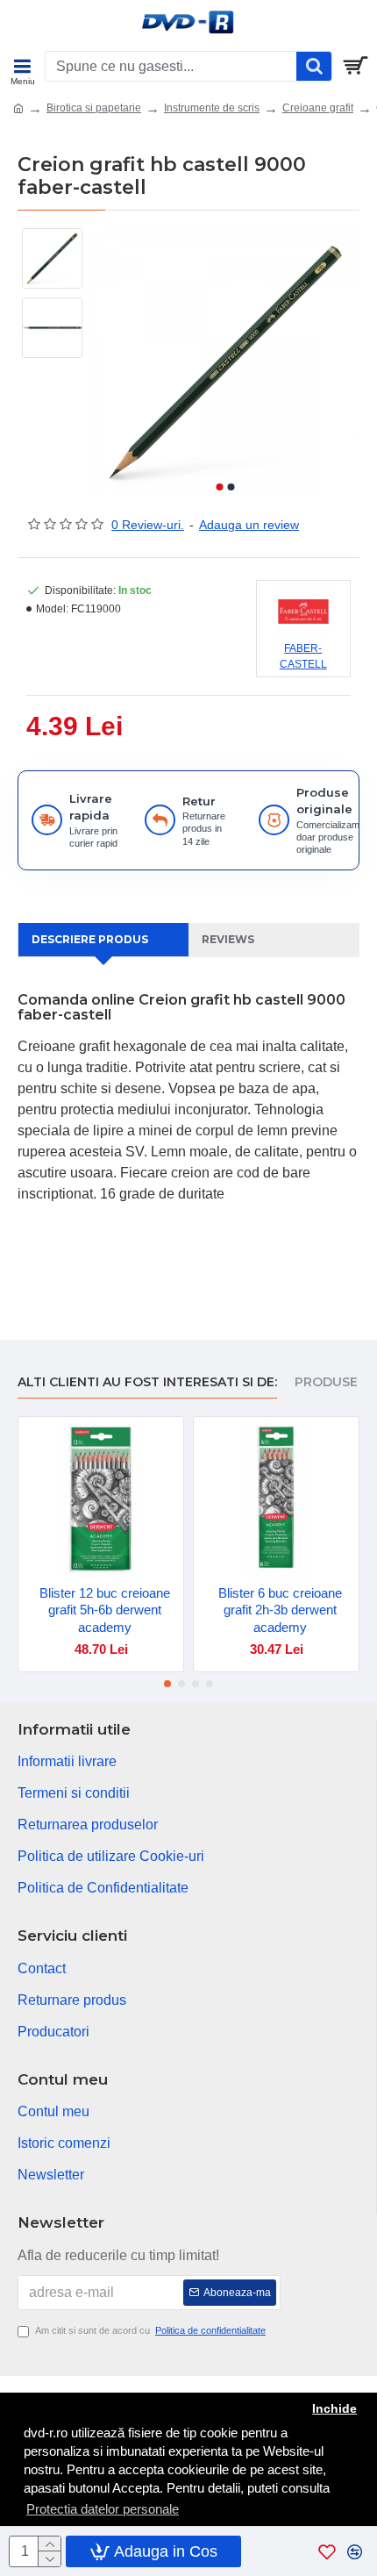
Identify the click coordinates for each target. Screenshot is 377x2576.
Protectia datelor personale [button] (103, 2509)
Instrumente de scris (212, 108)
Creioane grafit (318, 108)
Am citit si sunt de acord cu (150, 2330)
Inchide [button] (334, 2409)
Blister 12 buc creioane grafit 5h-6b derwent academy (105, 1610)
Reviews (228, 939)
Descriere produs (90, 939)
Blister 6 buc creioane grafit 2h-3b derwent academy (280, 1610)
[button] (219, 487)
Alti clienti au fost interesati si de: (147, 1382)
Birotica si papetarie (94, 108)
